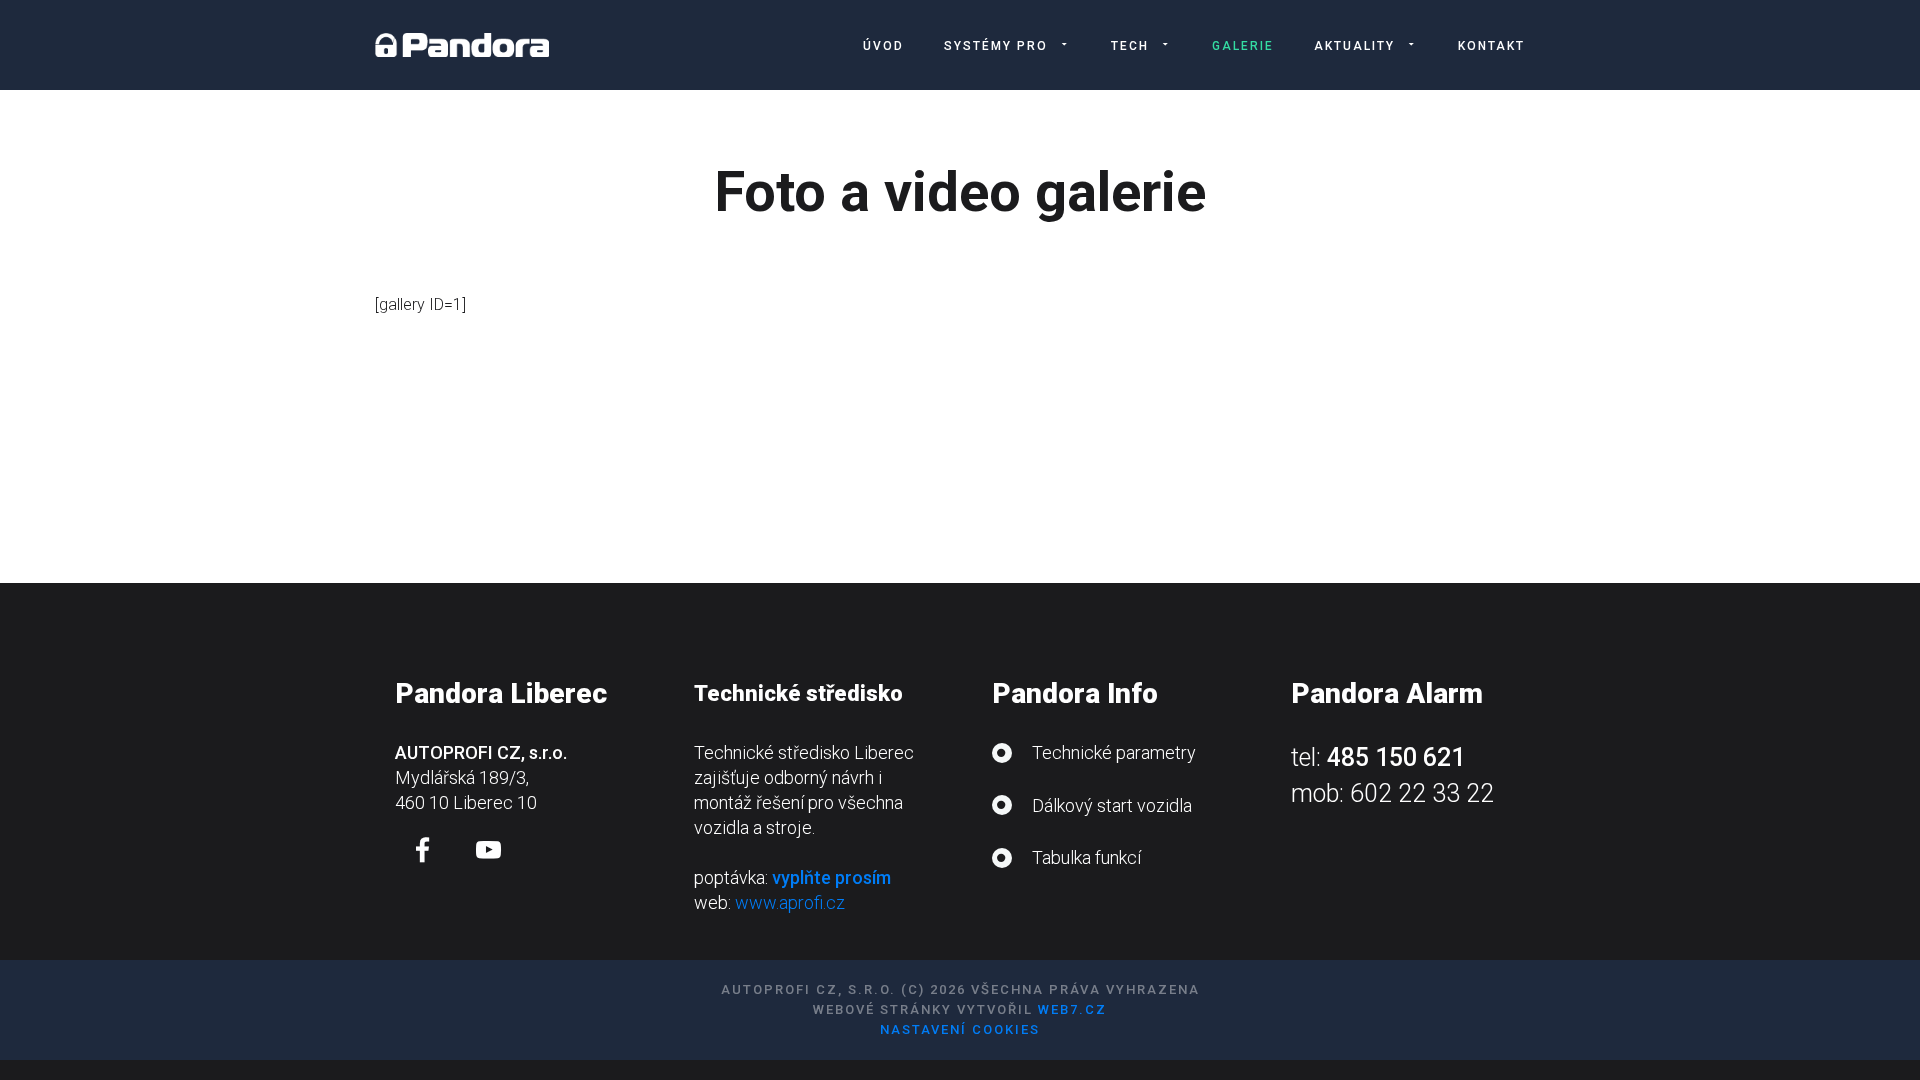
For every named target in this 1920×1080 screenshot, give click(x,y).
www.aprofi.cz (790, 902)
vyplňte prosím (831, 877)
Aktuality (1354, 46)
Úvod (883, 46)
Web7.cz (1072, 1009)
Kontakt (1491, 46)
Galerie (1243, 46)
